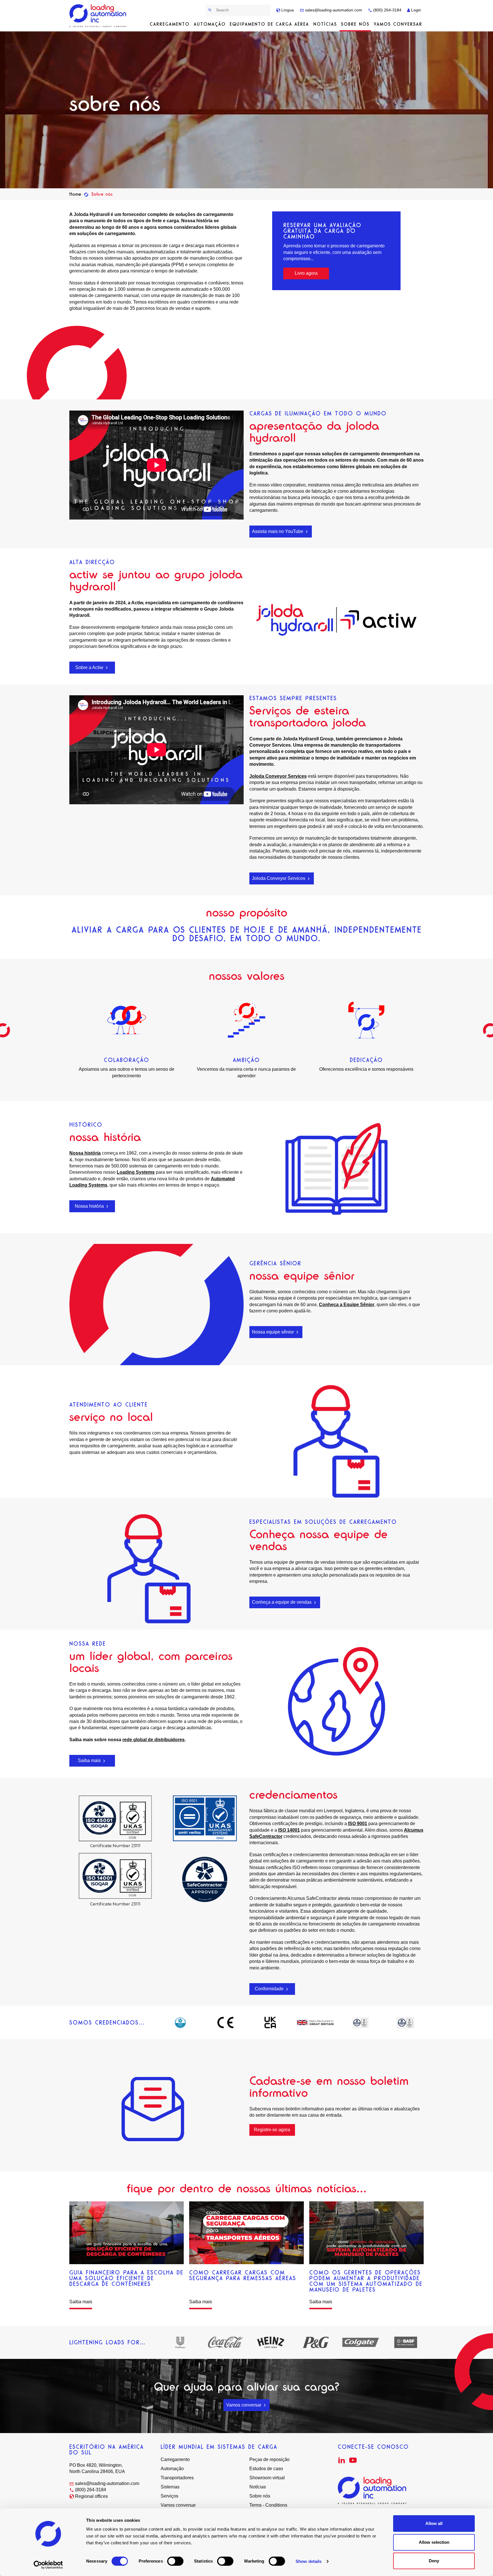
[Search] (210, 10)
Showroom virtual (267, 2478)
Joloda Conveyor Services (278, 776)
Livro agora (306, 273)
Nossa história (85, 1153)
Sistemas (170, 2487)
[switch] (175, 2561)
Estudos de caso (266, 2469)
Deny (434, 2561)
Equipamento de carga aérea (269, 24)
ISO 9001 (358, 1824)
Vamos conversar (398, 24)
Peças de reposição (269, 2459)
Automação (210, 24)
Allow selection (434, 2542)
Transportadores (177, 2478)
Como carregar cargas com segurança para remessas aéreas (243, 2275)
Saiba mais (90, 1760)
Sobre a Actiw (90, 667)
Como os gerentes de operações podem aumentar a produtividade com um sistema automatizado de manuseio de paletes (366, 2281)
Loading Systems (136, 1172)
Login (416, 10)
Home (75, 194)
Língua (287, 10)
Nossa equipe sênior (273, 1332)
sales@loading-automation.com (333, 10)
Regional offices (91, 2496)
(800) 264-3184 (387, 10)
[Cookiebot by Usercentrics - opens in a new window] (48, 2565)
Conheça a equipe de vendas (282, 1602)
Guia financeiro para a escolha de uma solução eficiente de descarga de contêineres (126, 2278)
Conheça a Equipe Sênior (347, 1305)
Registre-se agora (272, 2130)
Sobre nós (355, 24)
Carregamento (170, 24)
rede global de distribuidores (153, 1740)
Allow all (434, 2523)
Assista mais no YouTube (278, 531)
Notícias (325, 24)
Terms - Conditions (268, 2505)
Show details (309, 2561)
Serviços (169, 2496)
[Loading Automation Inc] (99, 16)
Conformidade (270, 1989)
